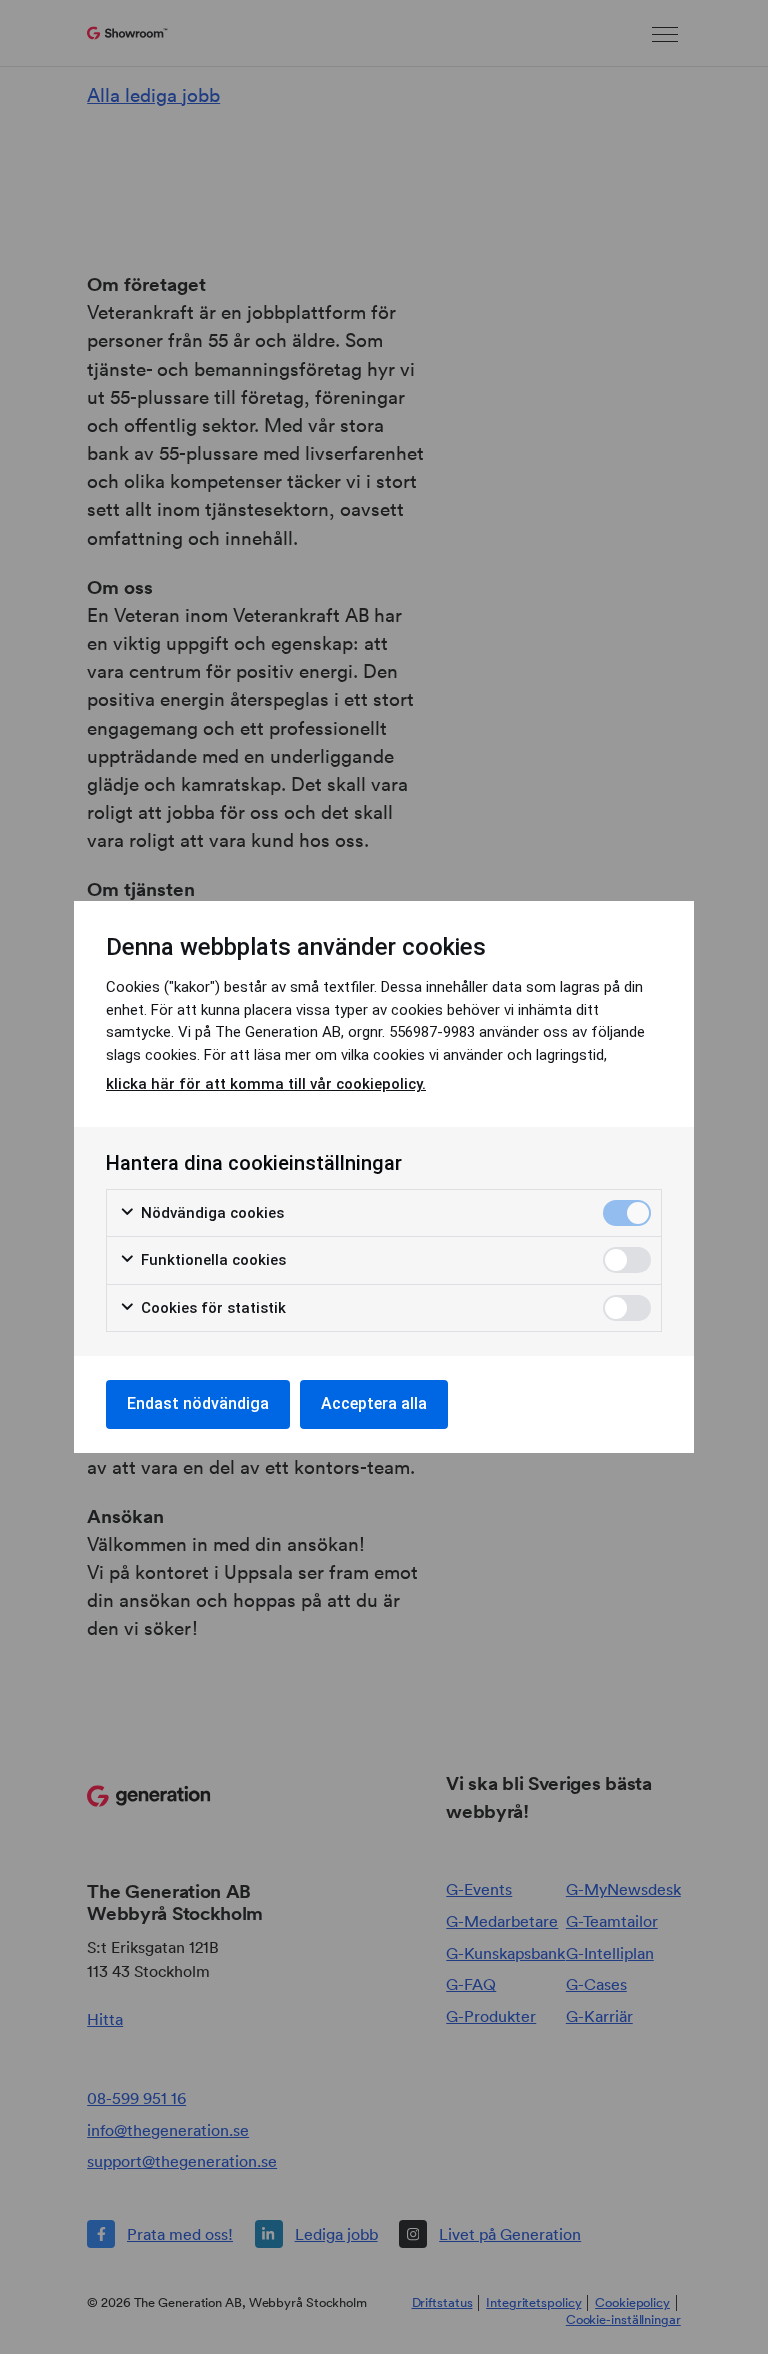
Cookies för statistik (211, 1308)
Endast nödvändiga (198, 1403)
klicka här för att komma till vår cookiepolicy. (266, 1084)
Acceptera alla (374, 1403)
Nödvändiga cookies (210, 1213)
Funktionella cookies (211, 1260)
